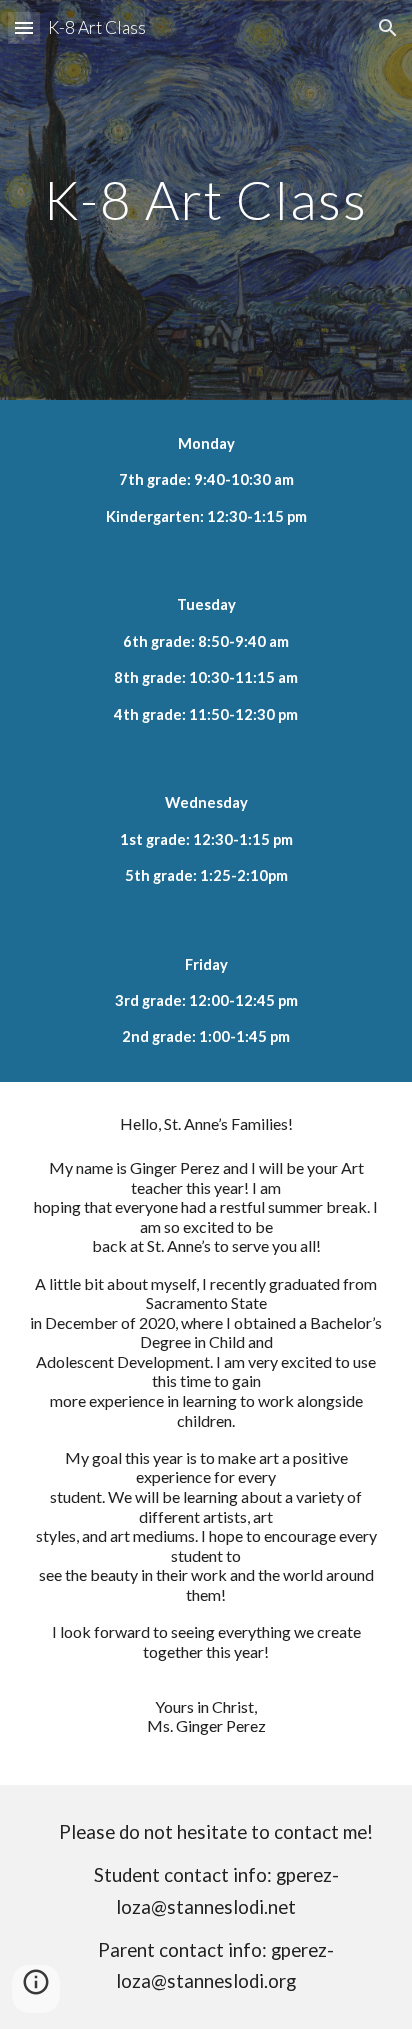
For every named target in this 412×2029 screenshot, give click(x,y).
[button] (24, 27)
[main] (206, 199)
